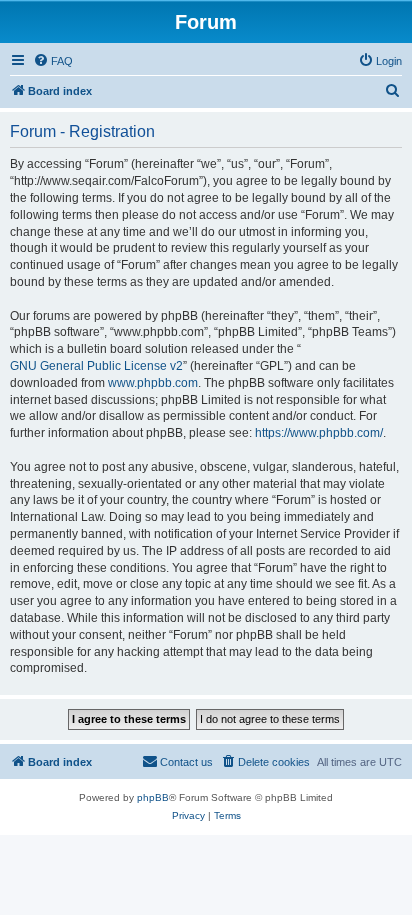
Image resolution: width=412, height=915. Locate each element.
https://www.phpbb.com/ (319, 433)
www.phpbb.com (153, 383)
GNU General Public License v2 (96, 366)
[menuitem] (53, 61)
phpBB (153, 797)
